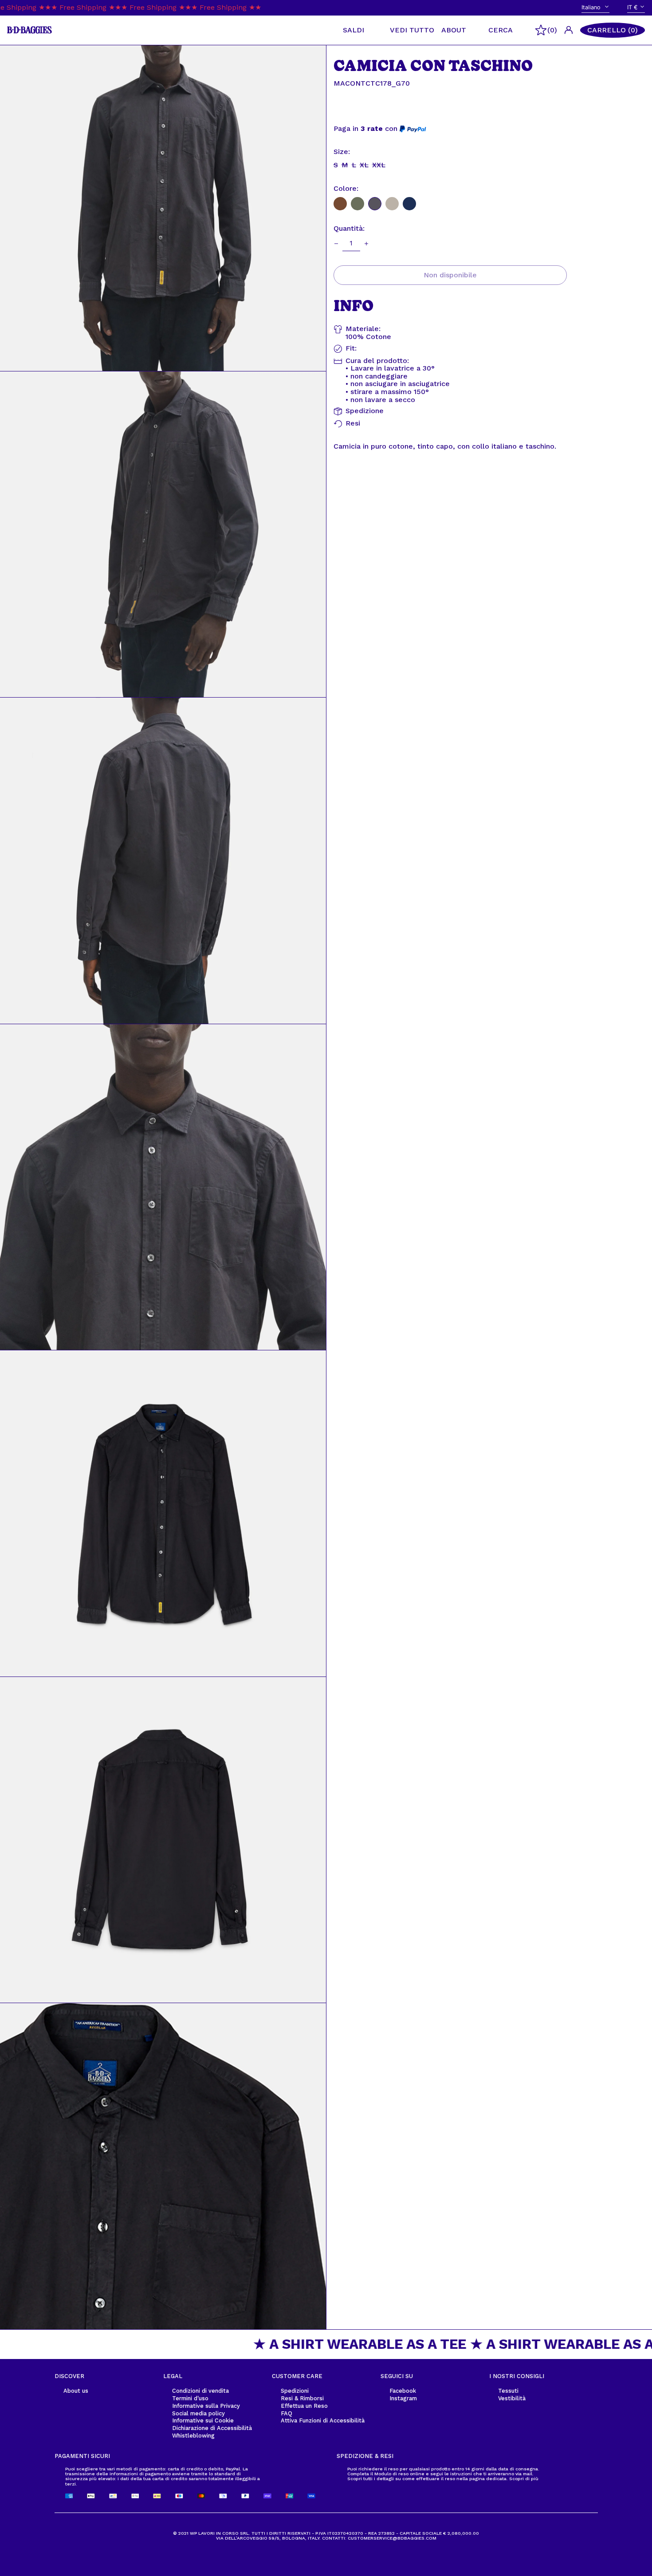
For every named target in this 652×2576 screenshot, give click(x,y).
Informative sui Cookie (203, 2420)
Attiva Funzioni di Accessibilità (323, 2420)
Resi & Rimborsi (302, 2398)
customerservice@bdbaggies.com (392, 2538)
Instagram (403, 2398)
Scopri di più (524, 2478)
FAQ (287, 2413)
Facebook (403, 2391)
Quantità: (349, 229)
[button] (613, 30)
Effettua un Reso (304, 2406)
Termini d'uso (190, 2398)
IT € (632, 7)
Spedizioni (295, 2391)
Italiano (592, 7)
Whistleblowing (193, 2436)
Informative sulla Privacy (206, 2406)
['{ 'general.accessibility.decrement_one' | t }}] (336, 244)
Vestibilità (512, 2398)
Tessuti (508, 2391)
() (552, 30)
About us (76, 2391)
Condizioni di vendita (200, 2391)
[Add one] (366, 244)
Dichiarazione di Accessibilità (212, 2428)
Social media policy (198, 2413)
